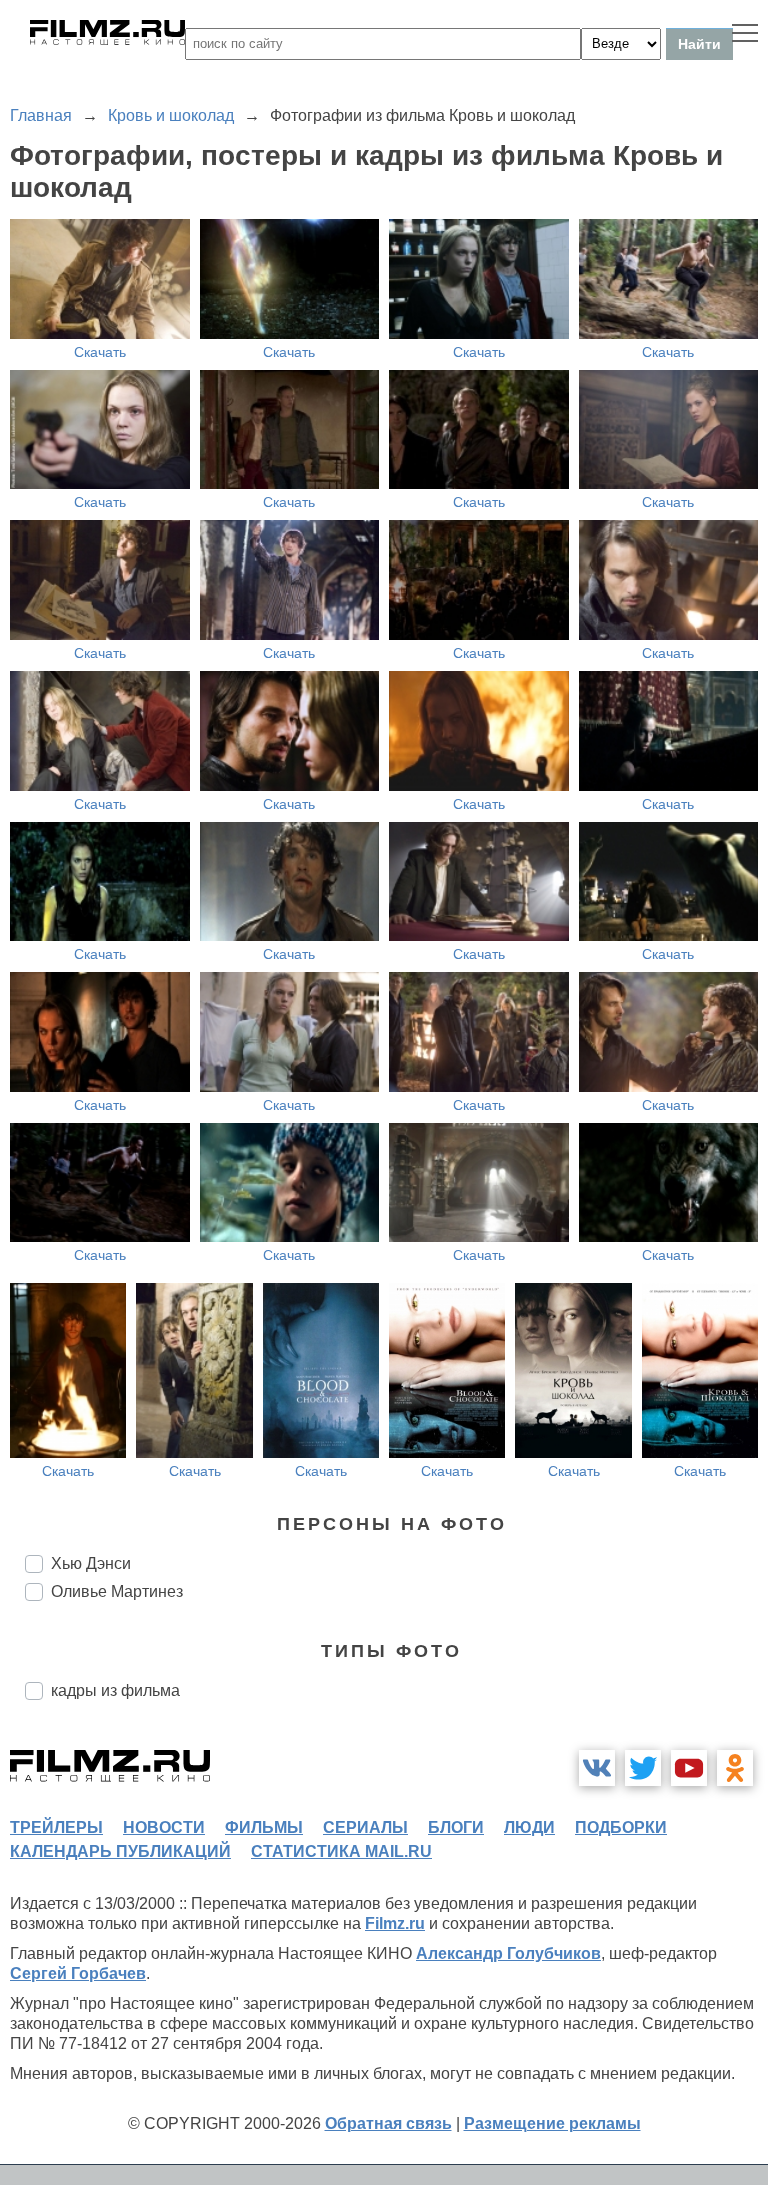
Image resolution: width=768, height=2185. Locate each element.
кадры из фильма (115, 1690)
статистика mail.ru (341, 1851)
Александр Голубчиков (508, 1953)
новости (164, 1827)
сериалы (365, 1827)
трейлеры (56, 1827)
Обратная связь (388, 2123)
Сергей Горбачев (78, 1973)
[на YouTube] (689, 1768)
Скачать (100, 352)
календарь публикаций (120, 1851)
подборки (621, 1827)
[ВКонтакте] (597, 1768)
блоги (456, 1827)
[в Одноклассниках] (735, 1768)
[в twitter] (643, 1768)
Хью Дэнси (91, 1563)
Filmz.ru (395, 1923)
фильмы (264, 1827)
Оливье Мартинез (117, 1591)
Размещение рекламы (552, 2123)
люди (529, 1827)
